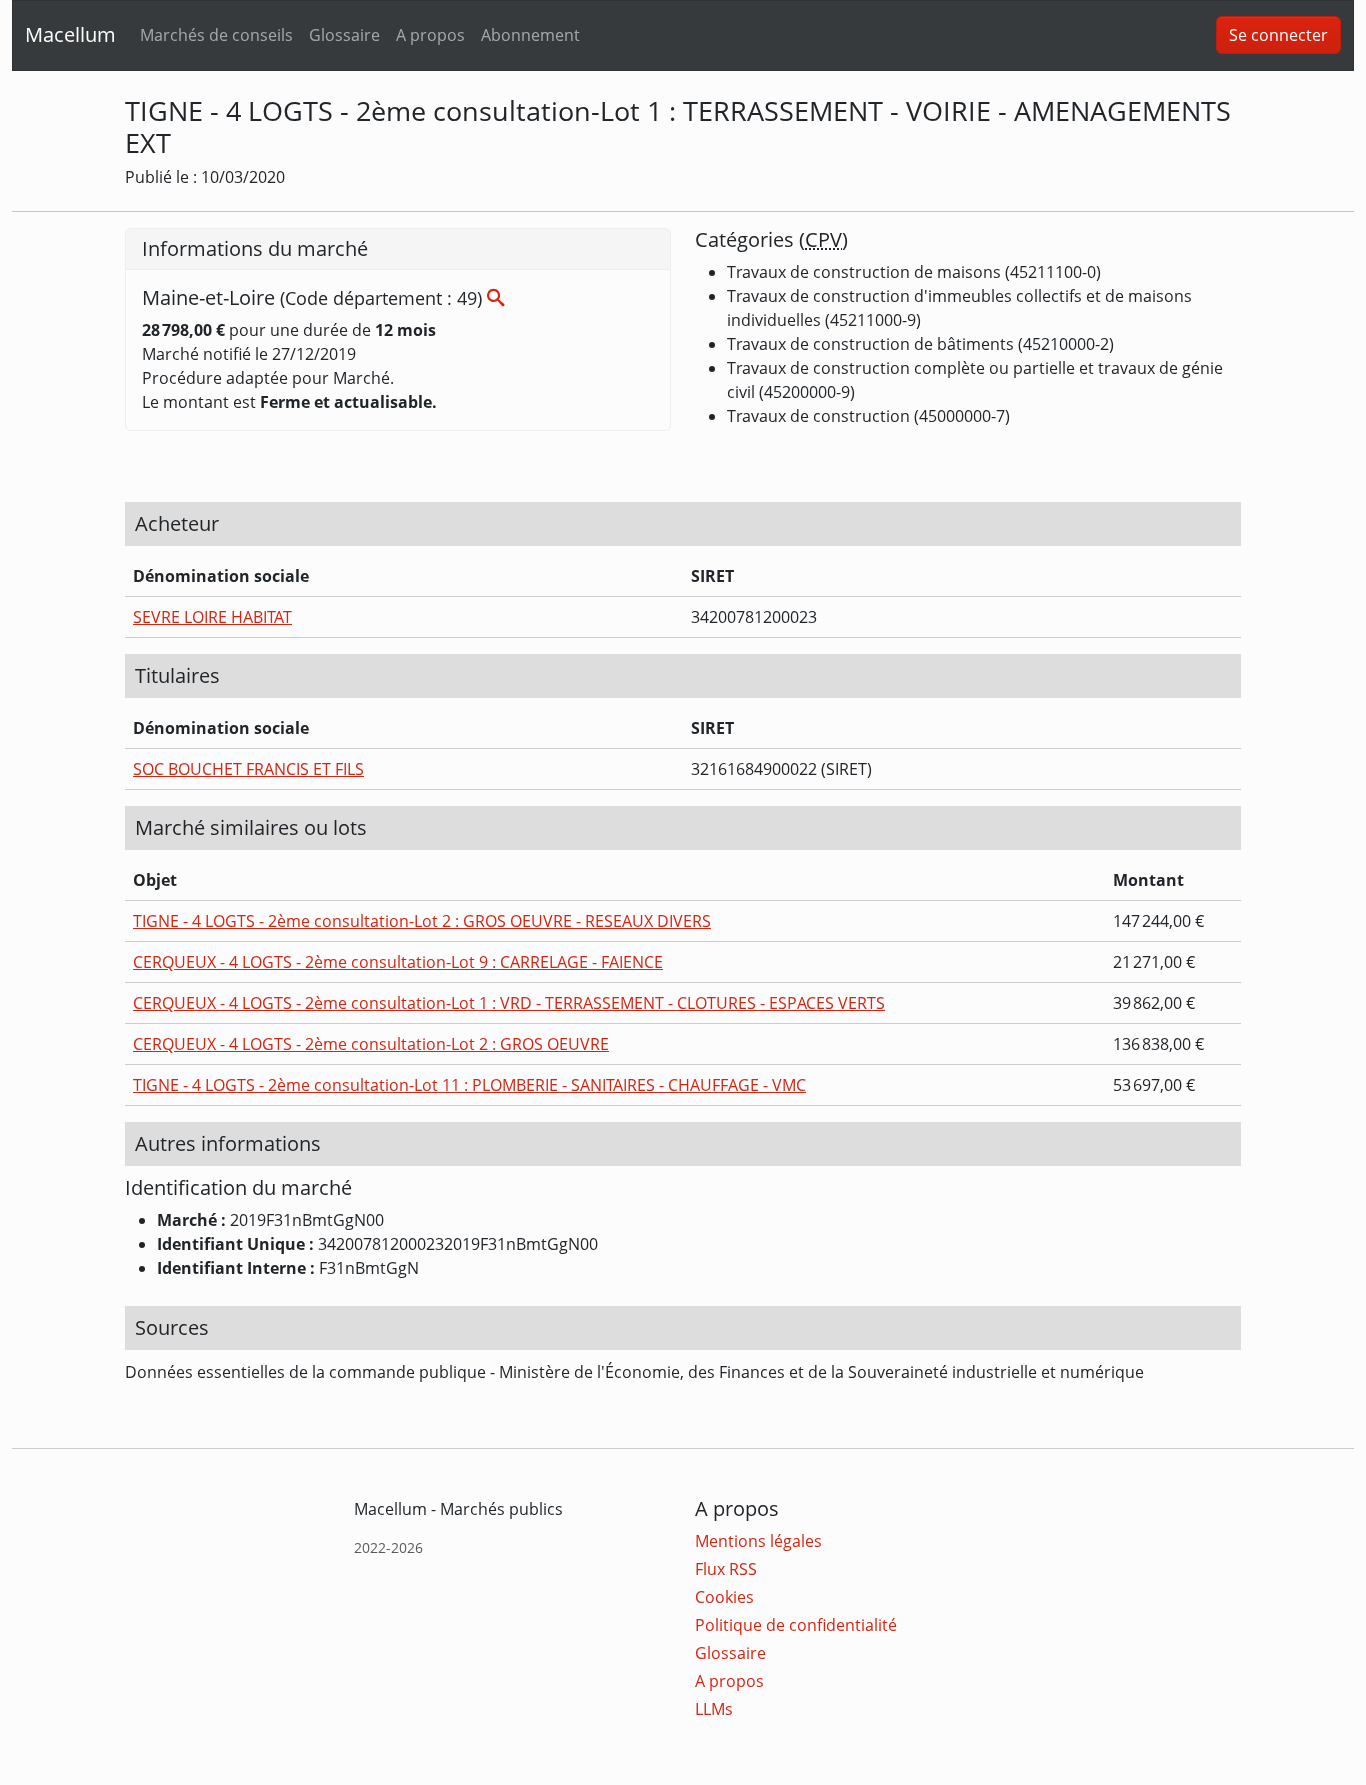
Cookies (724, 1597)
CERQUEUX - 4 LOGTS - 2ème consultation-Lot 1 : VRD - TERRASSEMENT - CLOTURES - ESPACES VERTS (509, 1003)
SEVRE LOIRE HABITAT (212, 617)
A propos (430, 35)
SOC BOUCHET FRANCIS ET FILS (248, 769)
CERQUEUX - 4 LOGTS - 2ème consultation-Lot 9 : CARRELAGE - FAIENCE (398, 962)
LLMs (714, 1709)
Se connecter (1278, 35)
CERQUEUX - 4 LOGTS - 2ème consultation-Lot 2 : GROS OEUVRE (371, 1044)
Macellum (70, 34)
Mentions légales (758, 1541)
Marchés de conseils (216, 35)
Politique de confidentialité (796, 1625)
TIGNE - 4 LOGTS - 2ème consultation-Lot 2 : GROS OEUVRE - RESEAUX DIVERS (422, 921)
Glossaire (344, 35)
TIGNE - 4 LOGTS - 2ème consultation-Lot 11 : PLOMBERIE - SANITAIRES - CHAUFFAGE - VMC (469, 1085)
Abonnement (530, 35)
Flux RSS (726, 1569)
